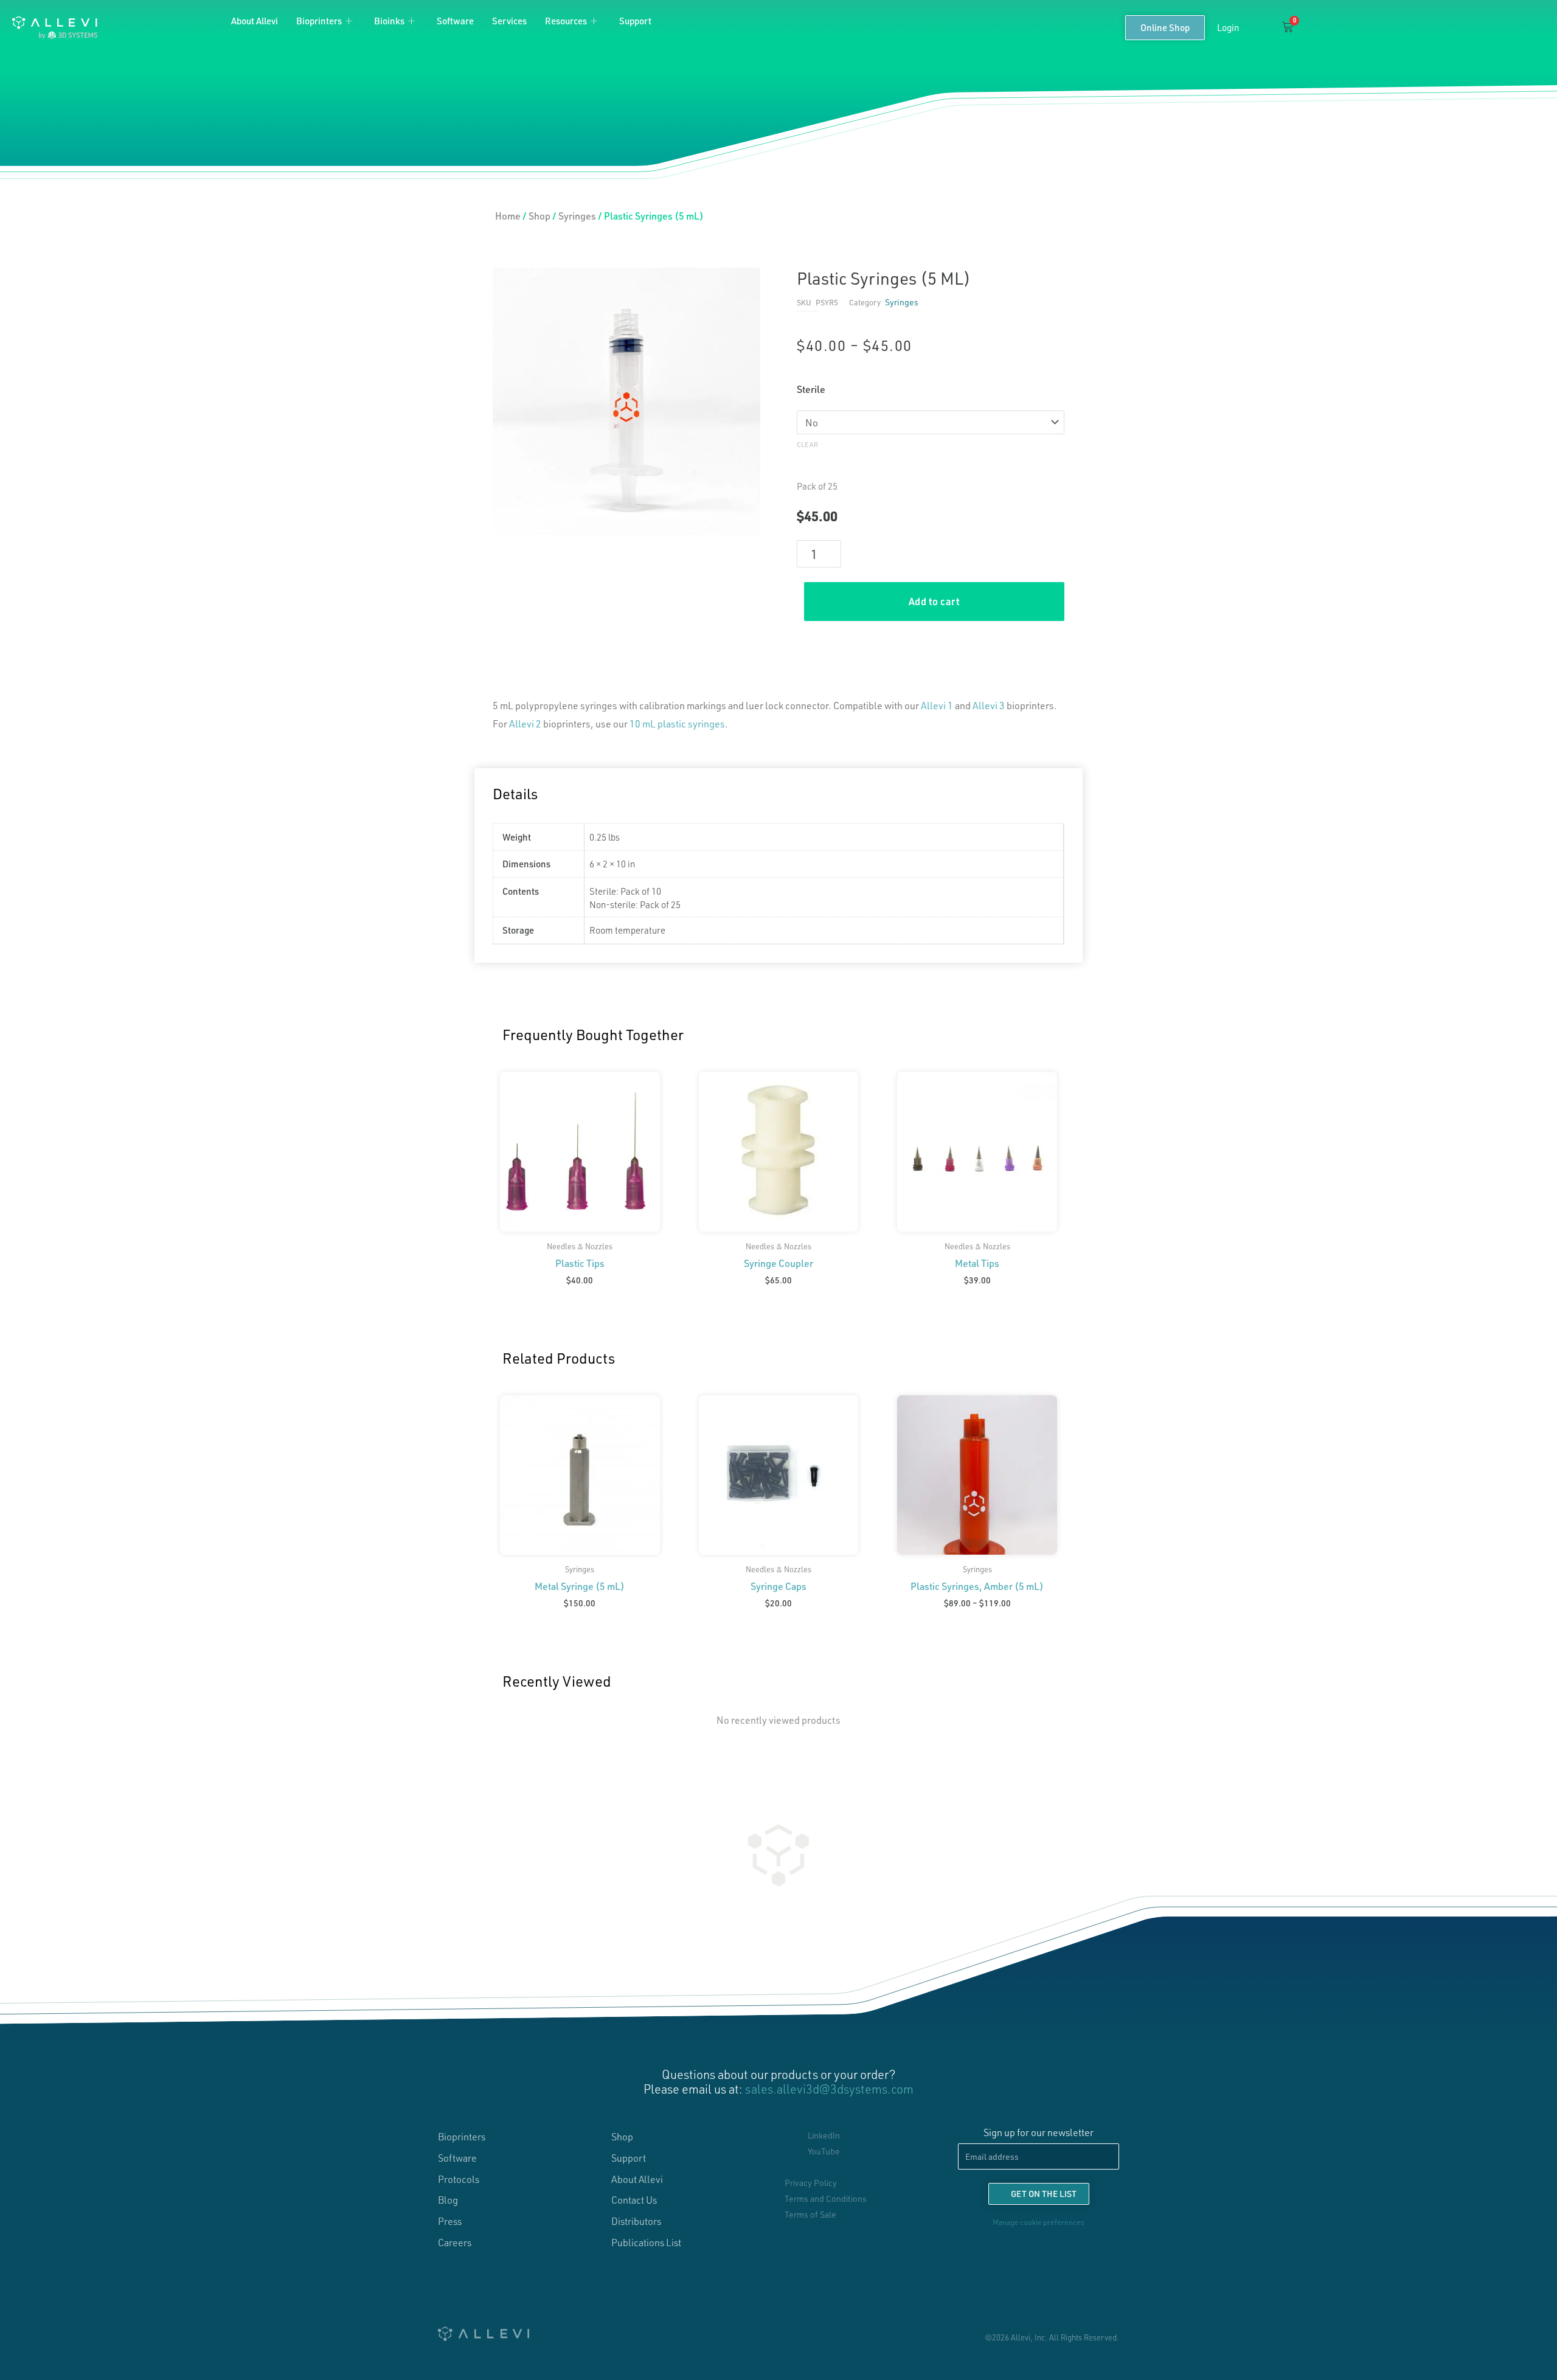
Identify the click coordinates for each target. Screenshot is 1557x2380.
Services (509, 21)
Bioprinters (319, 21)
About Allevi (255, 21)
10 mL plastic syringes (677, 723)
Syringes (577, 216)
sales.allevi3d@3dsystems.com (829, 2089)
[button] (1259, 28)
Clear (807, 444)
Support (635, 21)
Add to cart (935, 601)
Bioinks (389, 21)
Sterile (811, 389)
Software (455, 21)
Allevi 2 (525, 723)
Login (1228, 27)
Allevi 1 (937, 705)
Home (508, 216)
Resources (566, 21)
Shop (539, 216)
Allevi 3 (989, 705)
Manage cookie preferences (1039, 2222)
